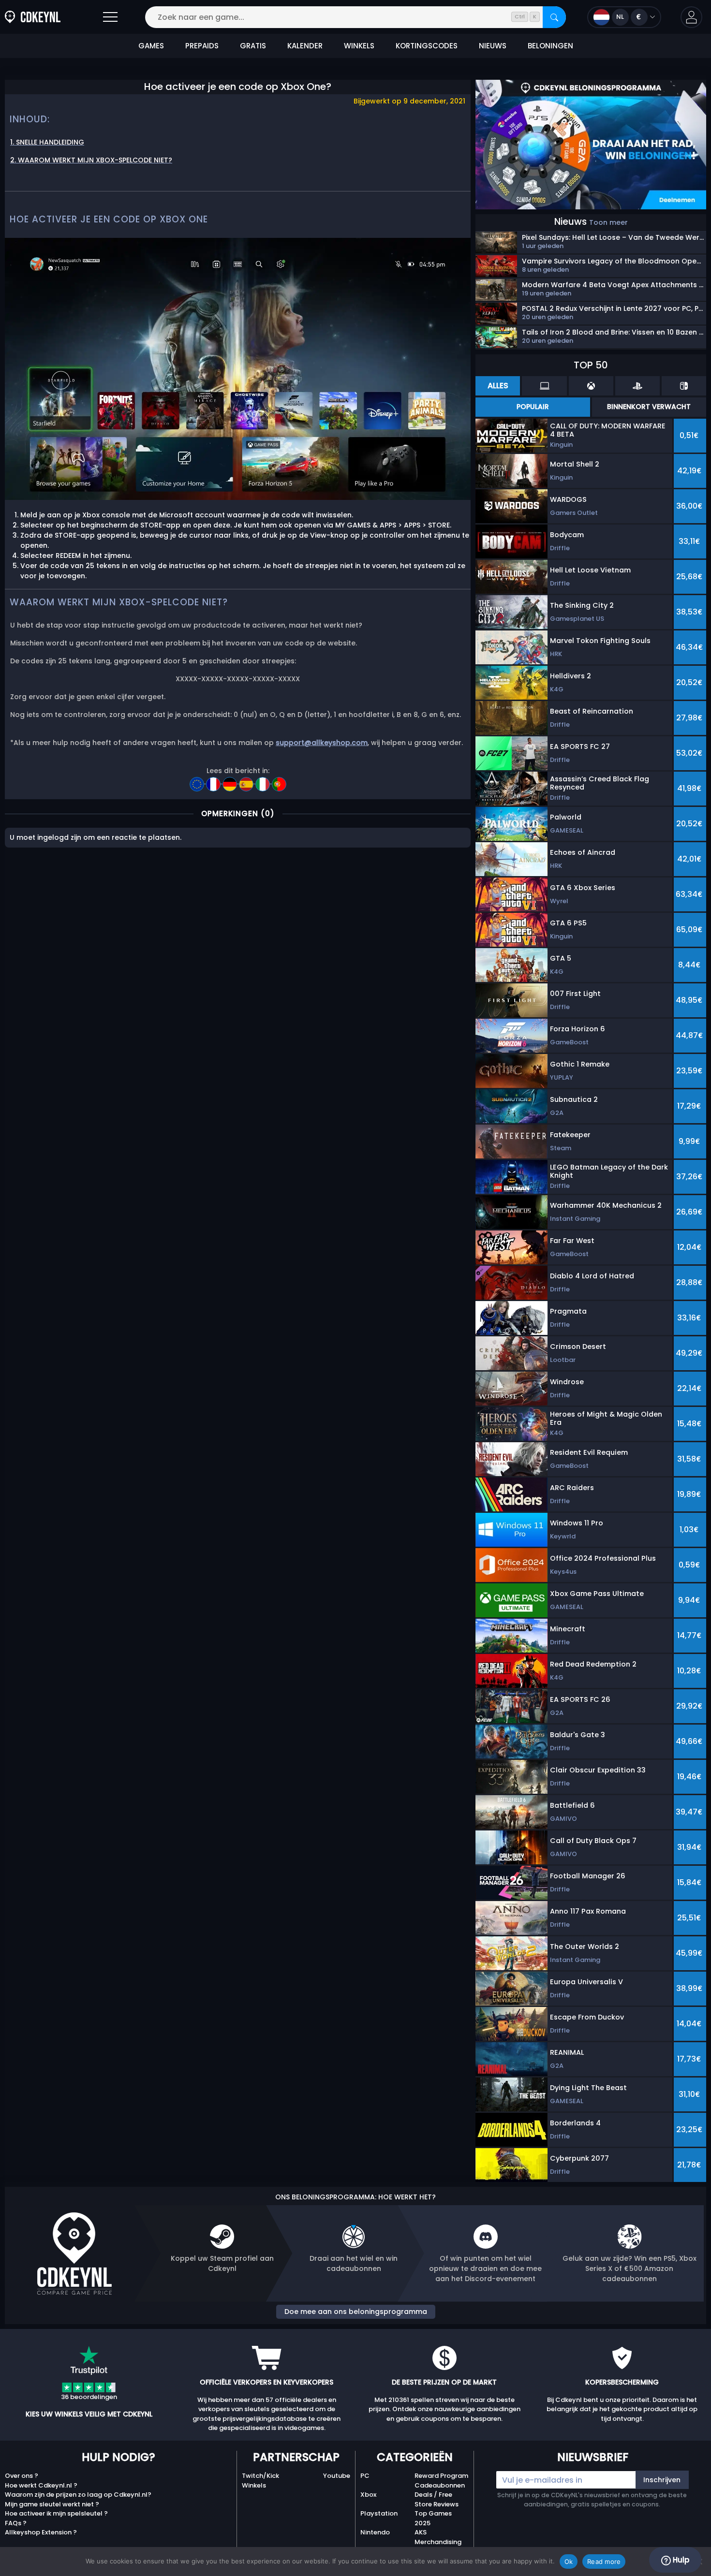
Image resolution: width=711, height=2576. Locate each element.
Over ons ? (22, 2476)
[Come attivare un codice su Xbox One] (264, 781)
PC (365, 2476)
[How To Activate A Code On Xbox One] (198, 781)
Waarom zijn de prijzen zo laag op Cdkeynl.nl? (78, 2495)
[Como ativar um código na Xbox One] (279, 781)
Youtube (337, 2476)
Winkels (254, 2485)
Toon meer (608, 222)
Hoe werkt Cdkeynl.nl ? (41, 2485)
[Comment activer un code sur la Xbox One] (214, 781)
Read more (604, 2561)
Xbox (368, 2495)
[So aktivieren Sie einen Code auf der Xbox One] (231, 781)
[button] (691, 17)
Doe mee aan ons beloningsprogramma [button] (356, 2312)
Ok (569, 2561)
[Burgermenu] (110, 17)
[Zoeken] (554, 17)
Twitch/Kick (260, 2476)
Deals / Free (433, 2495)
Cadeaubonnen (440, 2485)
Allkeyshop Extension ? (41, 2532)
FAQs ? (16, 2523)
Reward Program (441, 2476)
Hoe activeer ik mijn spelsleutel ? (56, 2513)
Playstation (379, 2513)
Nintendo (375, 2532)
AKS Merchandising (438, 2537)
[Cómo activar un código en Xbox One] (247, 781)
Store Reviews (437, 2504)
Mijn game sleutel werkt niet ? (52, 2504)
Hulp (680, 2560)
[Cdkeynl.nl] (33, 17)
